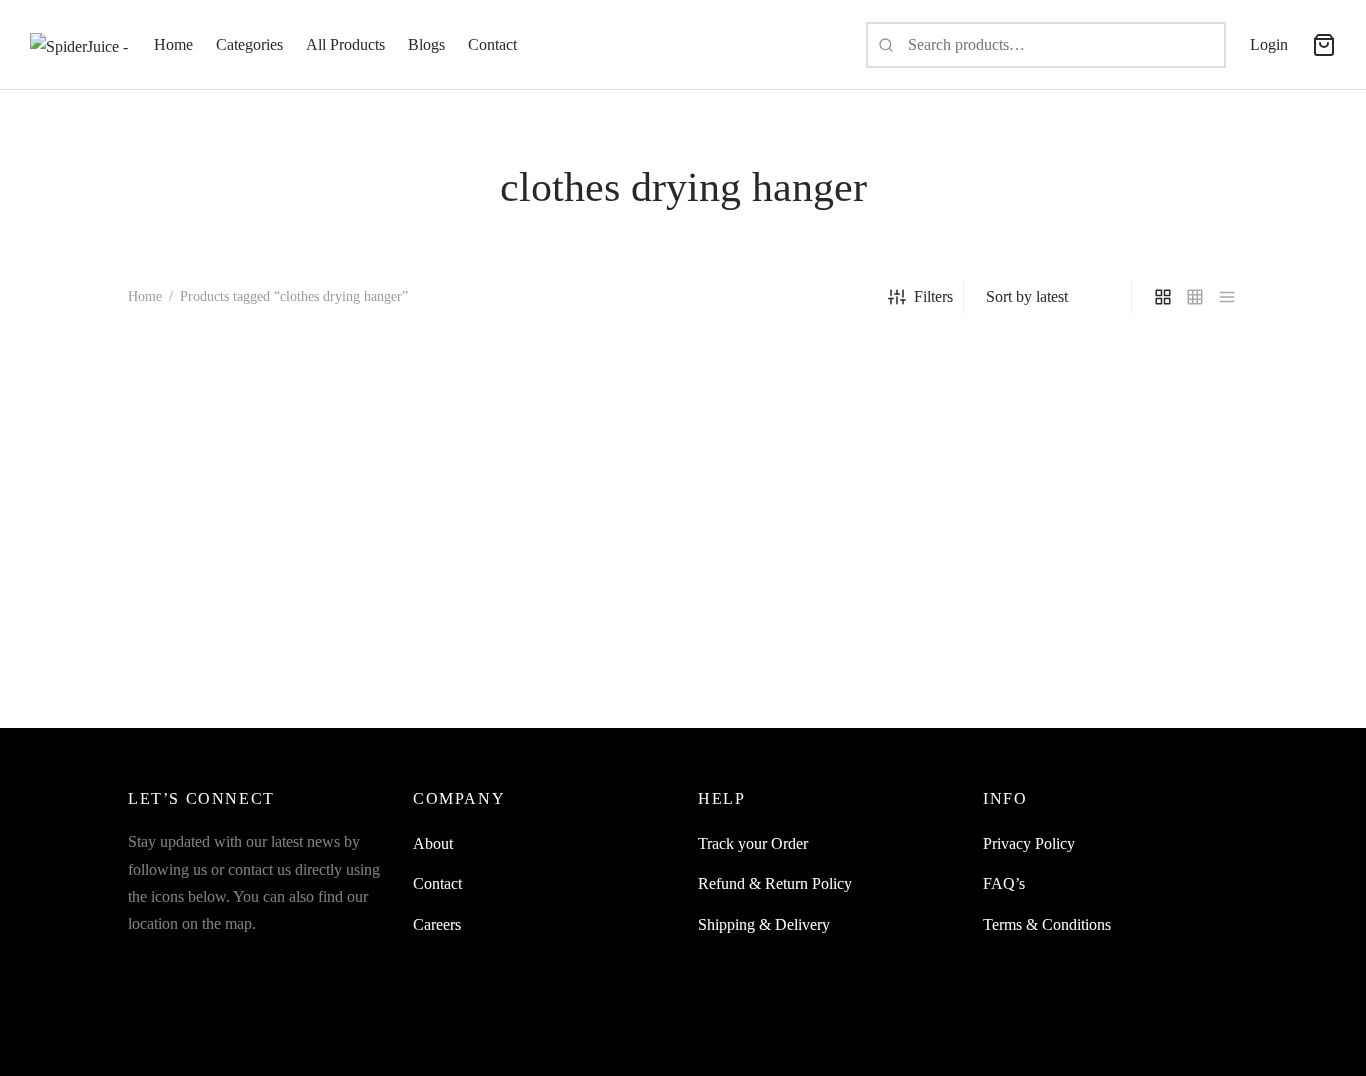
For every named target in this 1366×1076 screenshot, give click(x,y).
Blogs (426, 44)
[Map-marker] (384, 962)
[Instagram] (183, 962)
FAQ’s (1004, 883)
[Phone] (344, 962)
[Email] (264, 962)
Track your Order (753, 843)
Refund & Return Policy (775, 883)
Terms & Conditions (1047, 924)
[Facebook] (143, 962)
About (433, 843)
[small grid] (1195, 297)
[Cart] (1324, 45)
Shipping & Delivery (764, 924)
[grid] (1163, 297)
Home (173, 44)
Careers (437, 924)
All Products (345, 44)
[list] (1227, 297)
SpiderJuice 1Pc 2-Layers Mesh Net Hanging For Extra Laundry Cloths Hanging (241, 687)
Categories (249, 44)
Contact (492, 44)
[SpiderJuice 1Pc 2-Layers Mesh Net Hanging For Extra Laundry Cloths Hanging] (255, 515)
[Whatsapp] (304, 962)
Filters (933, 296)
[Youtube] (223, 962)
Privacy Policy (1029, 843)
